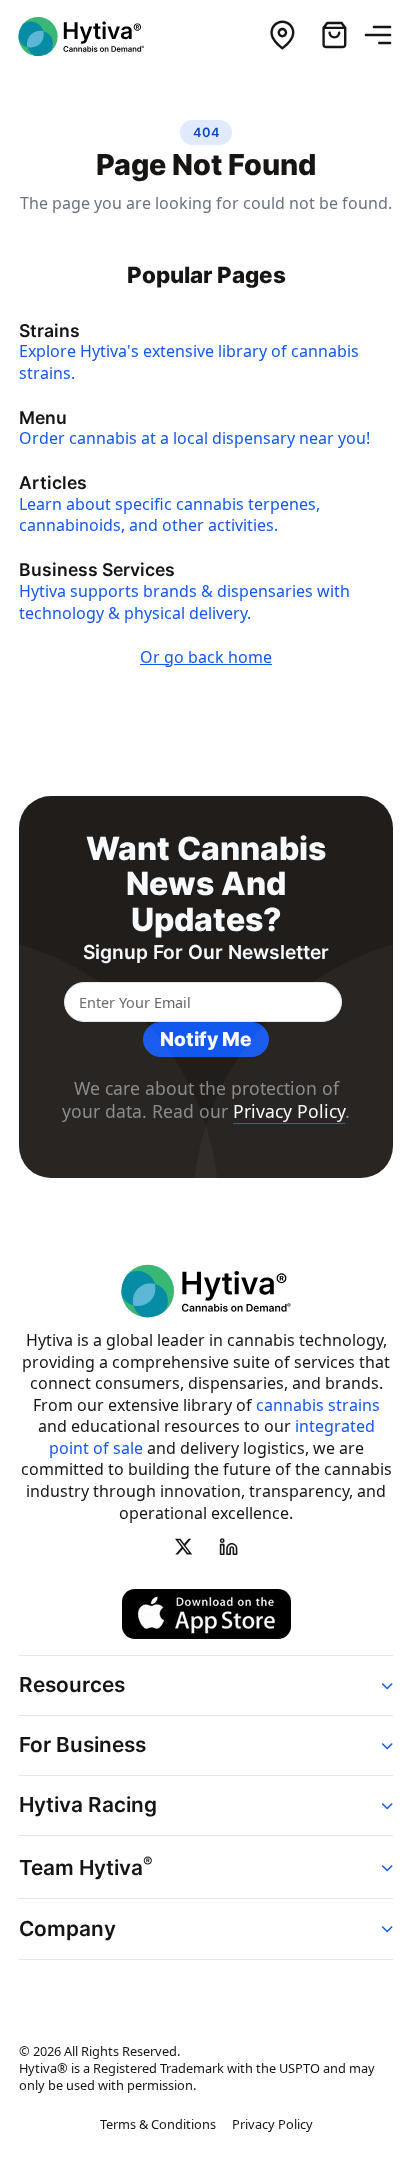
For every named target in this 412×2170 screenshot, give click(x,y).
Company (67, 1928)
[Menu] (386, 36)
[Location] (282, 36)
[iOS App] (206, 1614)
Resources (72, 1684)
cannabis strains (318, 1405)
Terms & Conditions (158, 2124)
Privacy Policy (289, 1111)
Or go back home (206, 657)
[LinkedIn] (228, 1547)
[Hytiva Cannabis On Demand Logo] (93, 36)
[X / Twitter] (184, 1547)
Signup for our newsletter (206, 952)
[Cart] (334, 36)
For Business (82, 1744)
